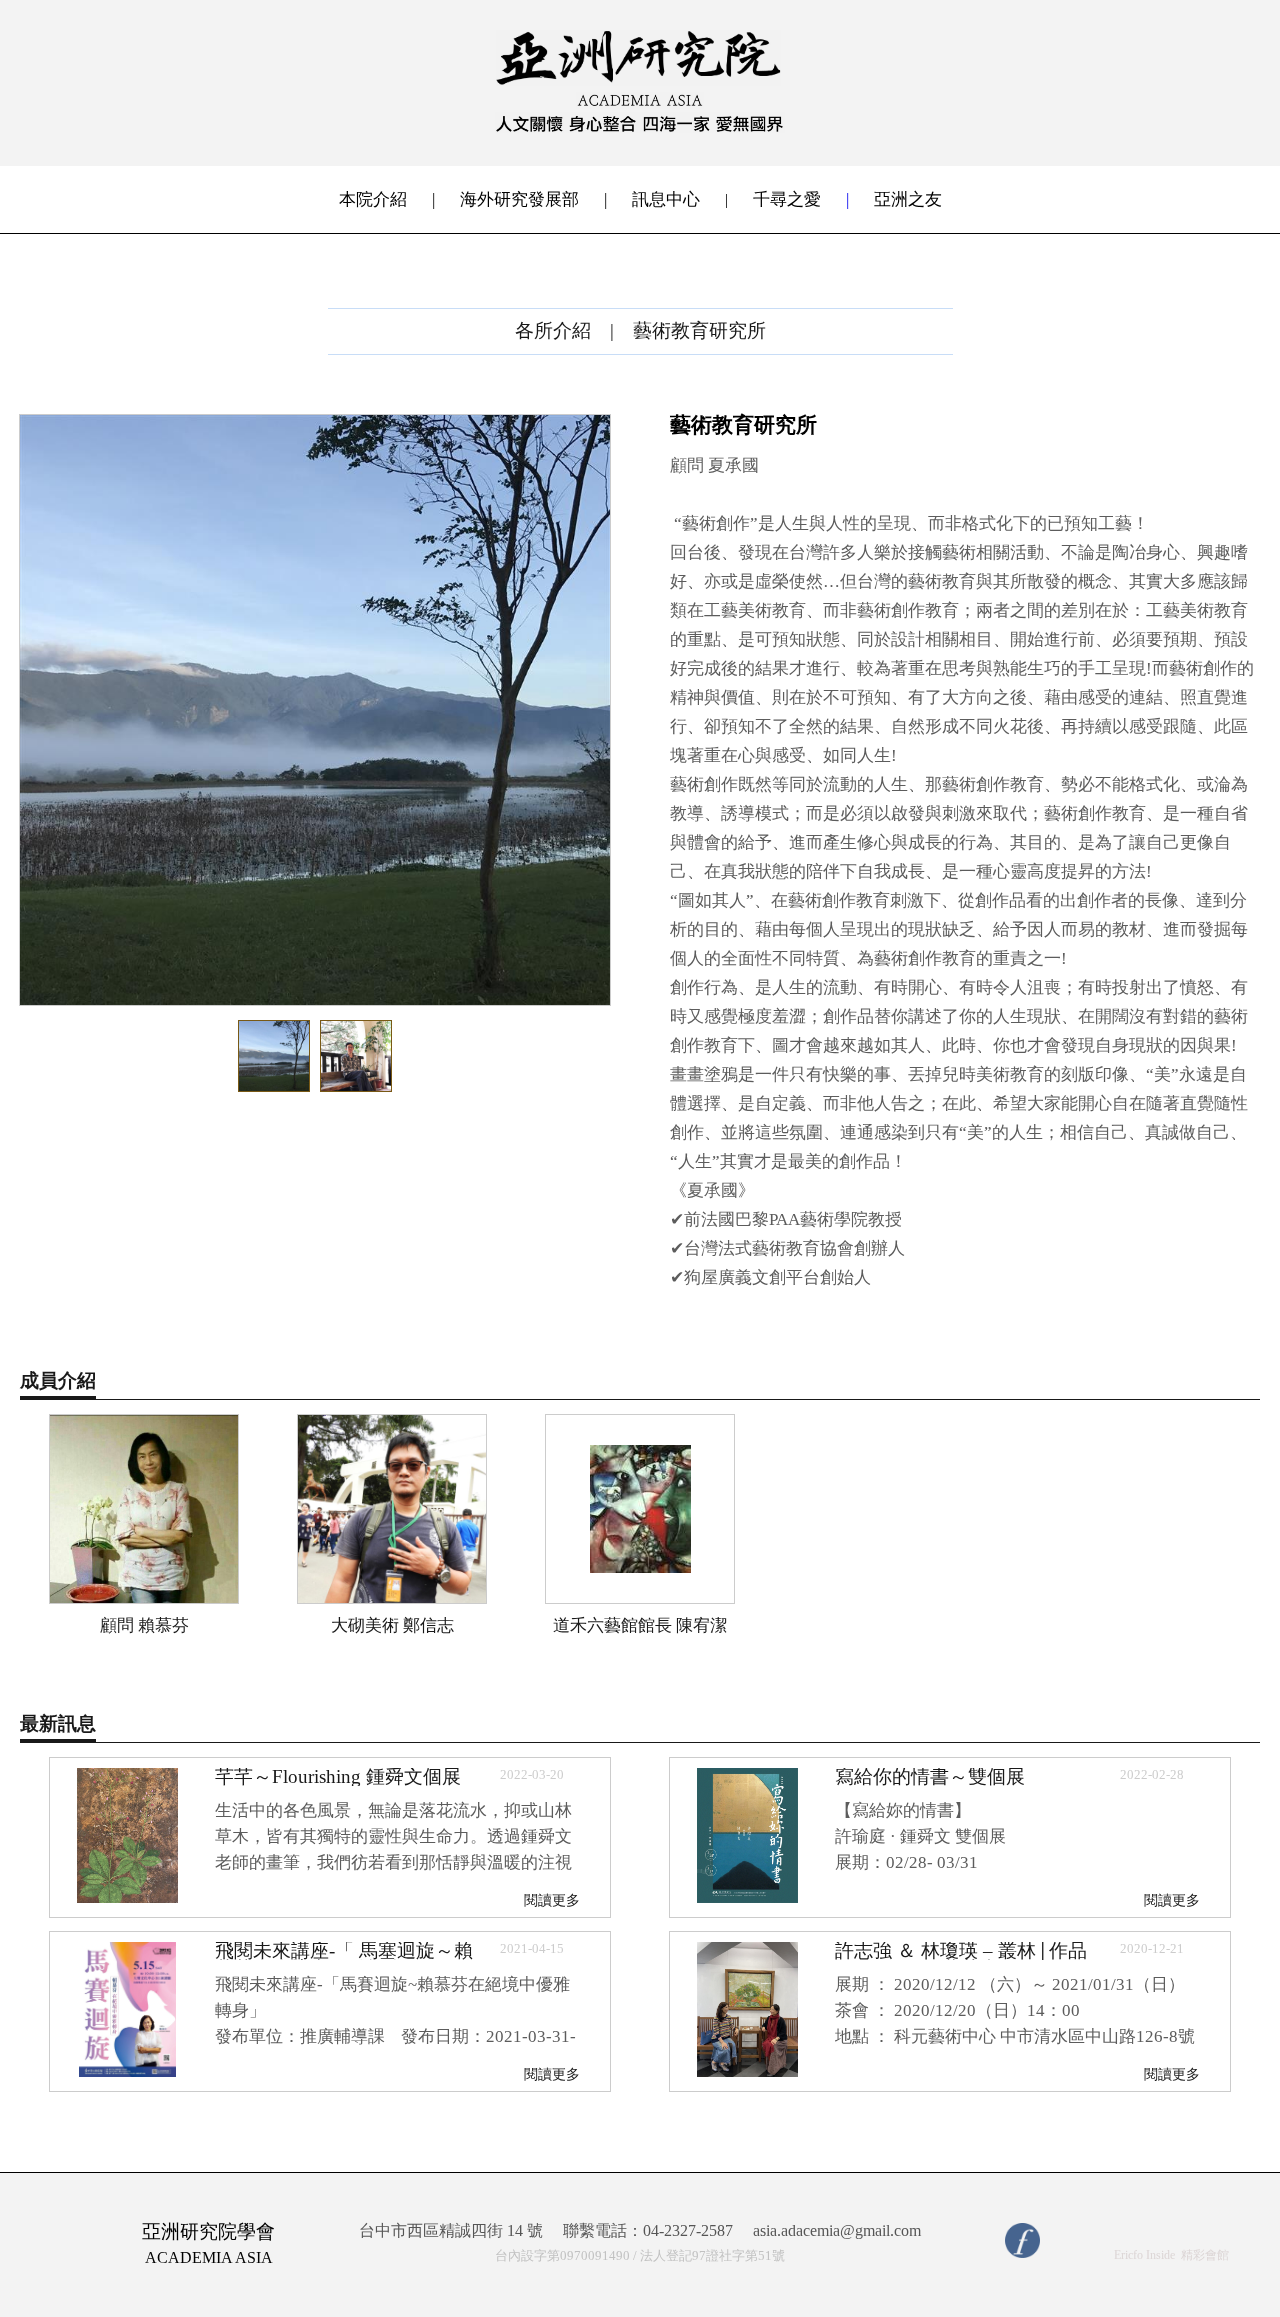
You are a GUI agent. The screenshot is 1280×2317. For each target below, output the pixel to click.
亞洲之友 (908, 199)
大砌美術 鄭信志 (392, 1625)
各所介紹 (553, 330)
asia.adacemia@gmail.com (837, 2231)
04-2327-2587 (688, 2230)
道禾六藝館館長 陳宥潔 (640, 1625)
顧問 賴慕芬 (144, 1625)
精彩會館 (1205, 2255)
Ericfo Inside (1144, 2255)
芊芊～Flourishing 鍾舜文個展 (338, 1776)
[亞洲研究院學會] (640, 127)
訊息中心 (666, 199)
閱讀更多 (552, 1900)
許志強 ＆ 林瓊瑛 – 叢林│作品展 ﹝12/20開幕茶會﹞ (961, 1960)
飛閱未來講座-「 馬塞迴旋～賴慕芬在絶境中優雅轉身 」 (344, 1960)
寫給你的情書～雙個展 (930, 1776)
